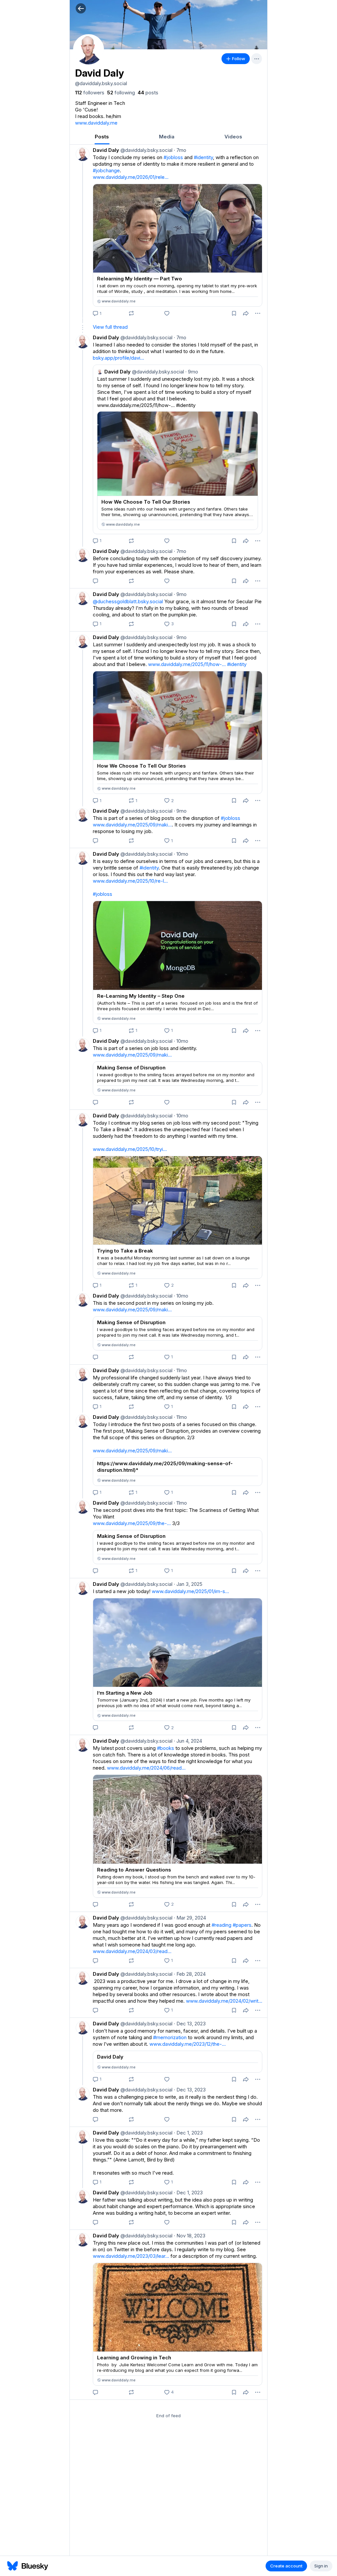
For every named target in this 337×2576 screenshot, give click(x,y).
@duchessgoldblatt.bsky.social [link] (128, 601)
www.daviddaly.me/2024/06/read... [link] (146, 1768)
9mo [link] (180, 594)
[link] (90, 93)
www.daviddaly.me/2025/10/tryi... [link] (130, 1149)
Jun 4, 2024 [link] (188, 1741)
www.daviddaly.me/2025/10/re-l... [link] (130, 881)
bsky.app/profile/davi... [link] (118, 358)
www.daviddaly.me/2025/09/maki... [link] (132, 825)
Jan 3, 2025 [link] (188, 1584)
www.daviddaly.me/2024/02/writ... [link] (224, 2001)
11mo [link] (180, 1370)
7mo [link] (180, 150)
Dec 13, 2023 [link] (190, 2024)
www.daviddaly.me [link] (96, 123)
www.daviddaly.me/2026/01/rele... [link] (131, 177)
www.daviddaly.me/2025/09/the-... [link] (132, 1523)
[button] (81, 8)
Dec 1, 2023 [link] (188, 2133)
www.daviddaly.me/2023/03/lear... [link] (131, 2256)
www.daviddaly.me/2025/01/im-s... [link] (190, 1591)
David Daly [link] (106, 150)
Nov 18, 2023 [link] (190, 2236)
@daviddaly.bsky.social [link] (146, 150)
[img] (168, 25)
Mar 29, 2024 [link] (190, 1918)
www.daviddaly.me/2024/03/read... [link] (132, 1951)
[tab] (102, 137)
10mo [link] (181, 854)
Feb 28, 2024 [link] (190, 1974)
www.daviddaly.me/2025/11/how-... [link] (187, 664)
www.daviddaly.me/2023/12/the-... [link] (188, 2044)
